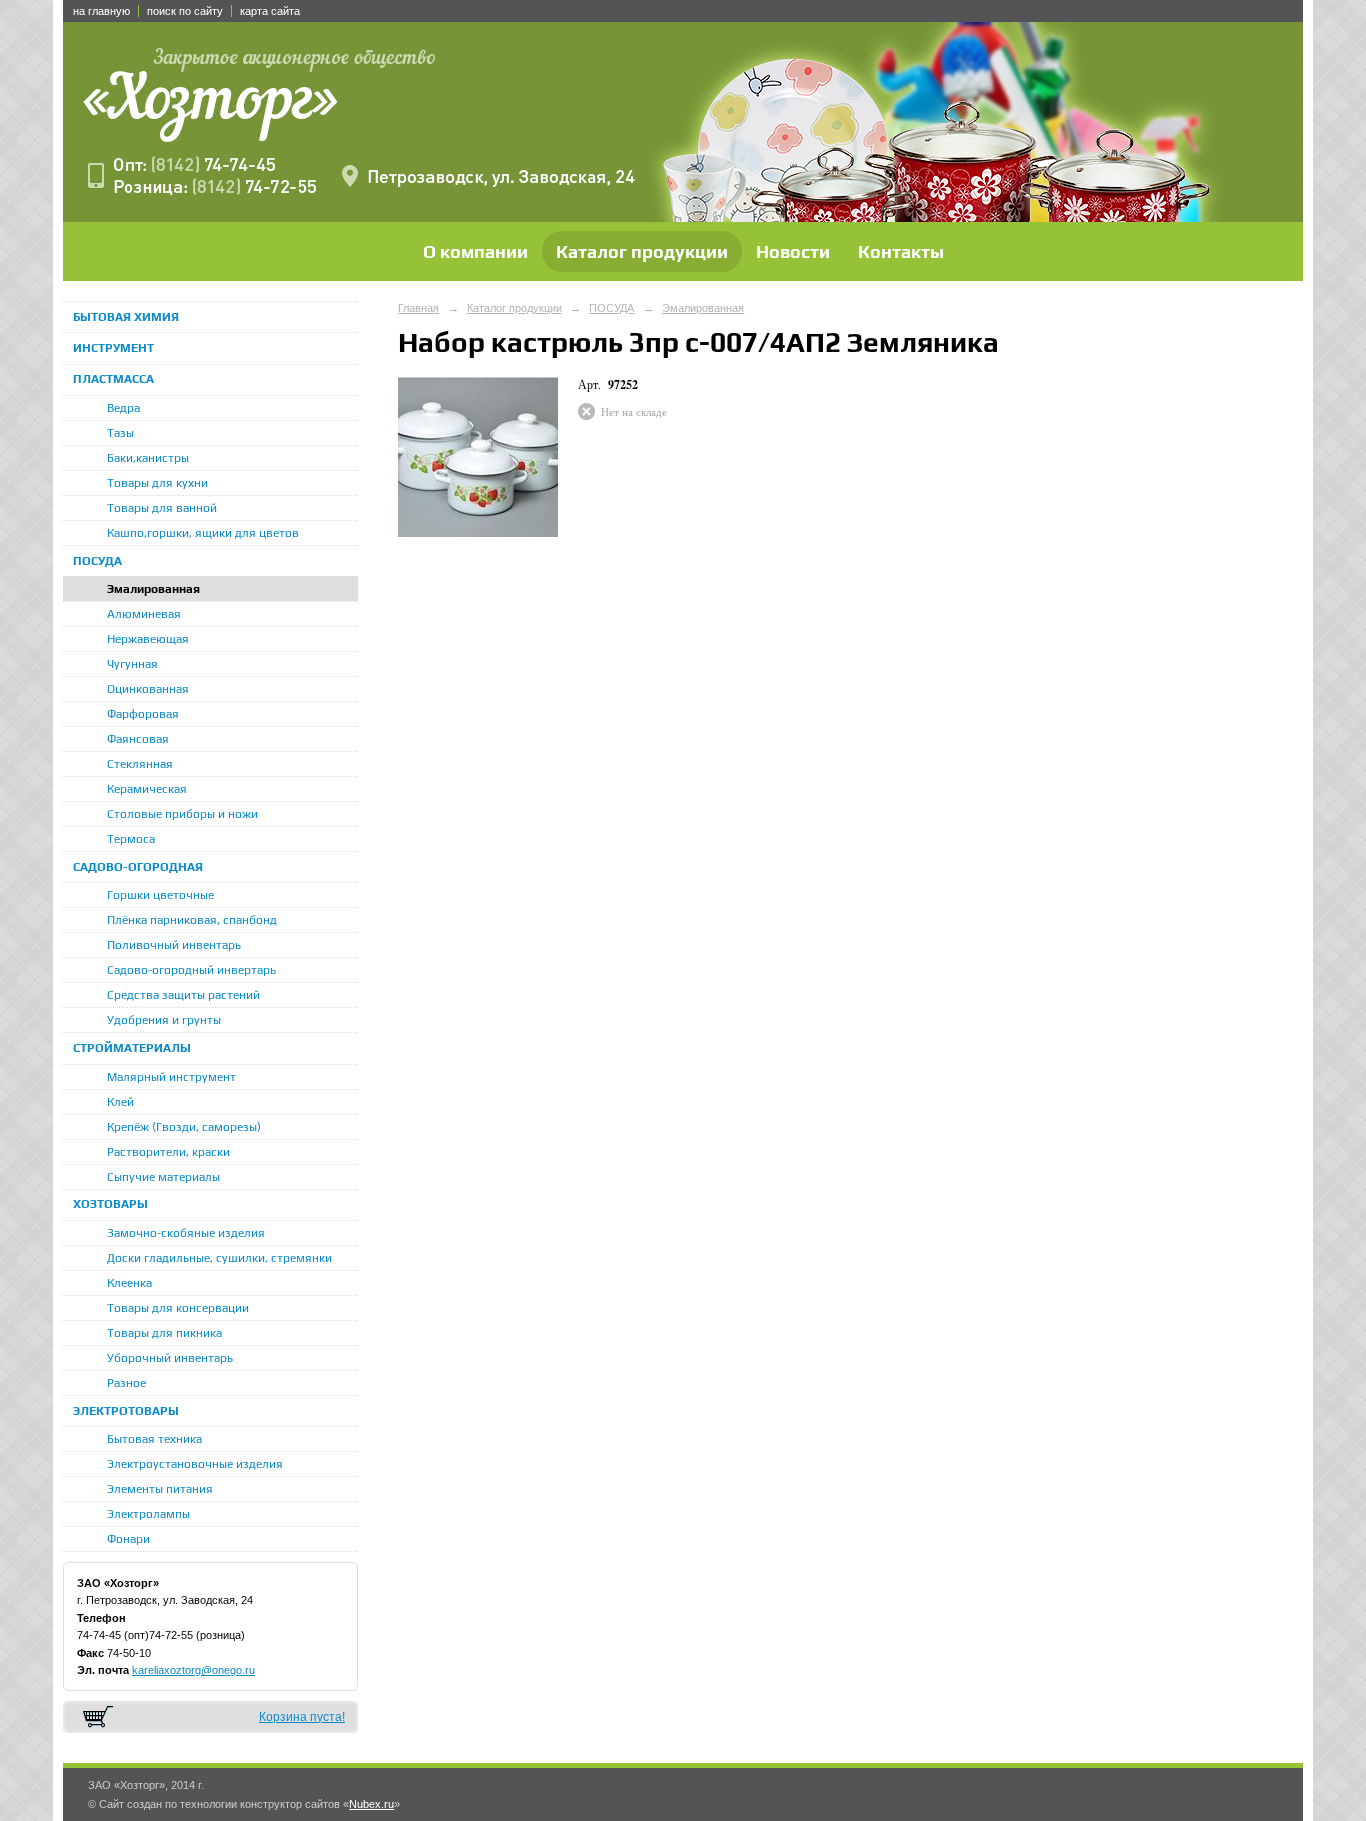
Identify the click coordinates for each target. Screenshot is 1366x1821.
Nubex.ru (371, 1804)
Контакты (901, 251)
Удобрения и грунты (164, 1020)
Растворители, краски (168, 1152)
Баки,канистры (148, 458)
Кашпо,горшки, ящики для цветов (203, 533)
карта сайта (270, 11)
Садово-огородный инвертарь (191, 970)
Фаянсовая (138, 739)
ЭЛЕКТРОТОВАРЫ (126, 1411)
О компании (475, 251)
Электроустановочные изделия (195, 1464)
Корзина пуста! (302, 1717)
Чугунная (132, 664)
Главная (418, 308)
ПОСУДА (97, 561)
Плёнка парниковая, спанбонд (192, 920)
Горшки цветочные (160, 895)
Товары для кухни (157, 483)
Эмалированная (153, 589)
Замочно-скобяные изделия (186, 1233)
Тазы (120, 433)
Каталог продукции (642, 251)
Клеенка (129, 1283)
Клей (120, 1102)
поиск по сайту (185, 11)
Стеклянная (140, 764)
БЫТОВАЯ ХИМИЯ (126, 317)
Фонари (128, 1539)
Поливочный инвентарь (174, 945)
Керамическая (147, 789)
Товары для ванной (162, 508)
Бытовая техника (154, 1439)
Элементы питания (160, 1489)
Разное (126, 1383)
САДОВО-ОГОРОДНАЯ (138, 867)
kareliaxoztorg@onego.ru (193, 1670)
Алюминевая (144, 614)
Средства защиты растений (183, 995)
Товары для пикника (164, 1333)
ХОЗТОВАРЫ (110, 1204)
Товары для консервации (178, 1308)
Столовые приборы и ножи (182, 814)
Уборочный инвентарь (170, 1358)
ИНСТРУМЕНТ (113, 348)
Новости (793, 251)
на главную (101, 11)
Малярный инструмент (171, 1077)
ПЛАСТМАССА (113, 379)
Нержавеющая (148, 639)
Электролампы (148, 1514)
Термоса (131, 839)
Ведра (123, 408)
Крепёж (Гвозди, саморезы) (184, 1127)
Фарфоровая (143, 714)
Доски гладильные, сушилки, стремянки (219, 1258)
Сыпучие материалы (163, 1177)
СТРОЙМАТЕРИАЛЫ (132, 1048)
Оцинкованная (148, 689)
